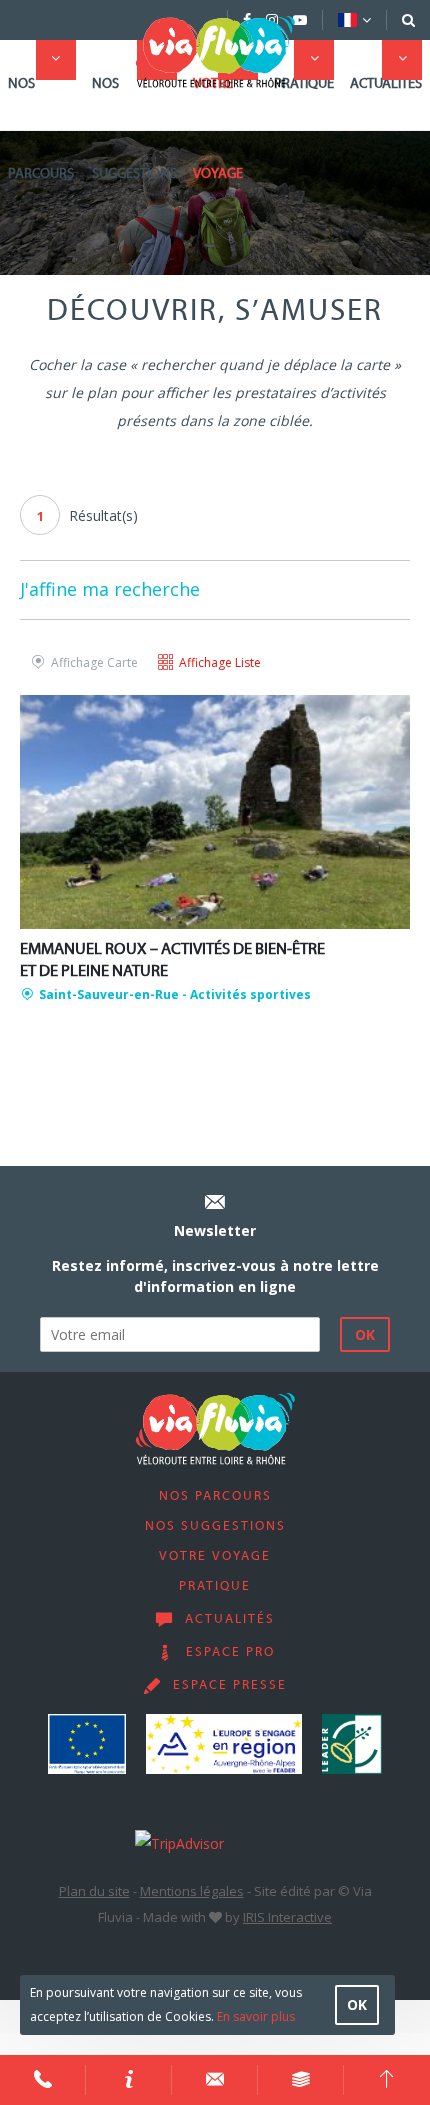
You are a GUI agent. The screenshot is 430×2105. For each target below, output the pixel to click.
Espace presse (230, 1686)
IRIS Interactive (287, 1917)
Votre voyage (218, 129)
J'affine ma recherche (110, 589)
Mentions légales (192, 1891)
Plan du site (94, 1891)
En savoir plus (256, 2016)
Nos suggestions (134, 129)
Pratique (304, 84)
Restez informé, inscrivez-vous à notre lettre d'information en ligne (215, 1276)
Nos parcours (41, 129)
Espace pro (230, 1653)
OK (357, 2004)
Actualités (386, 84)
